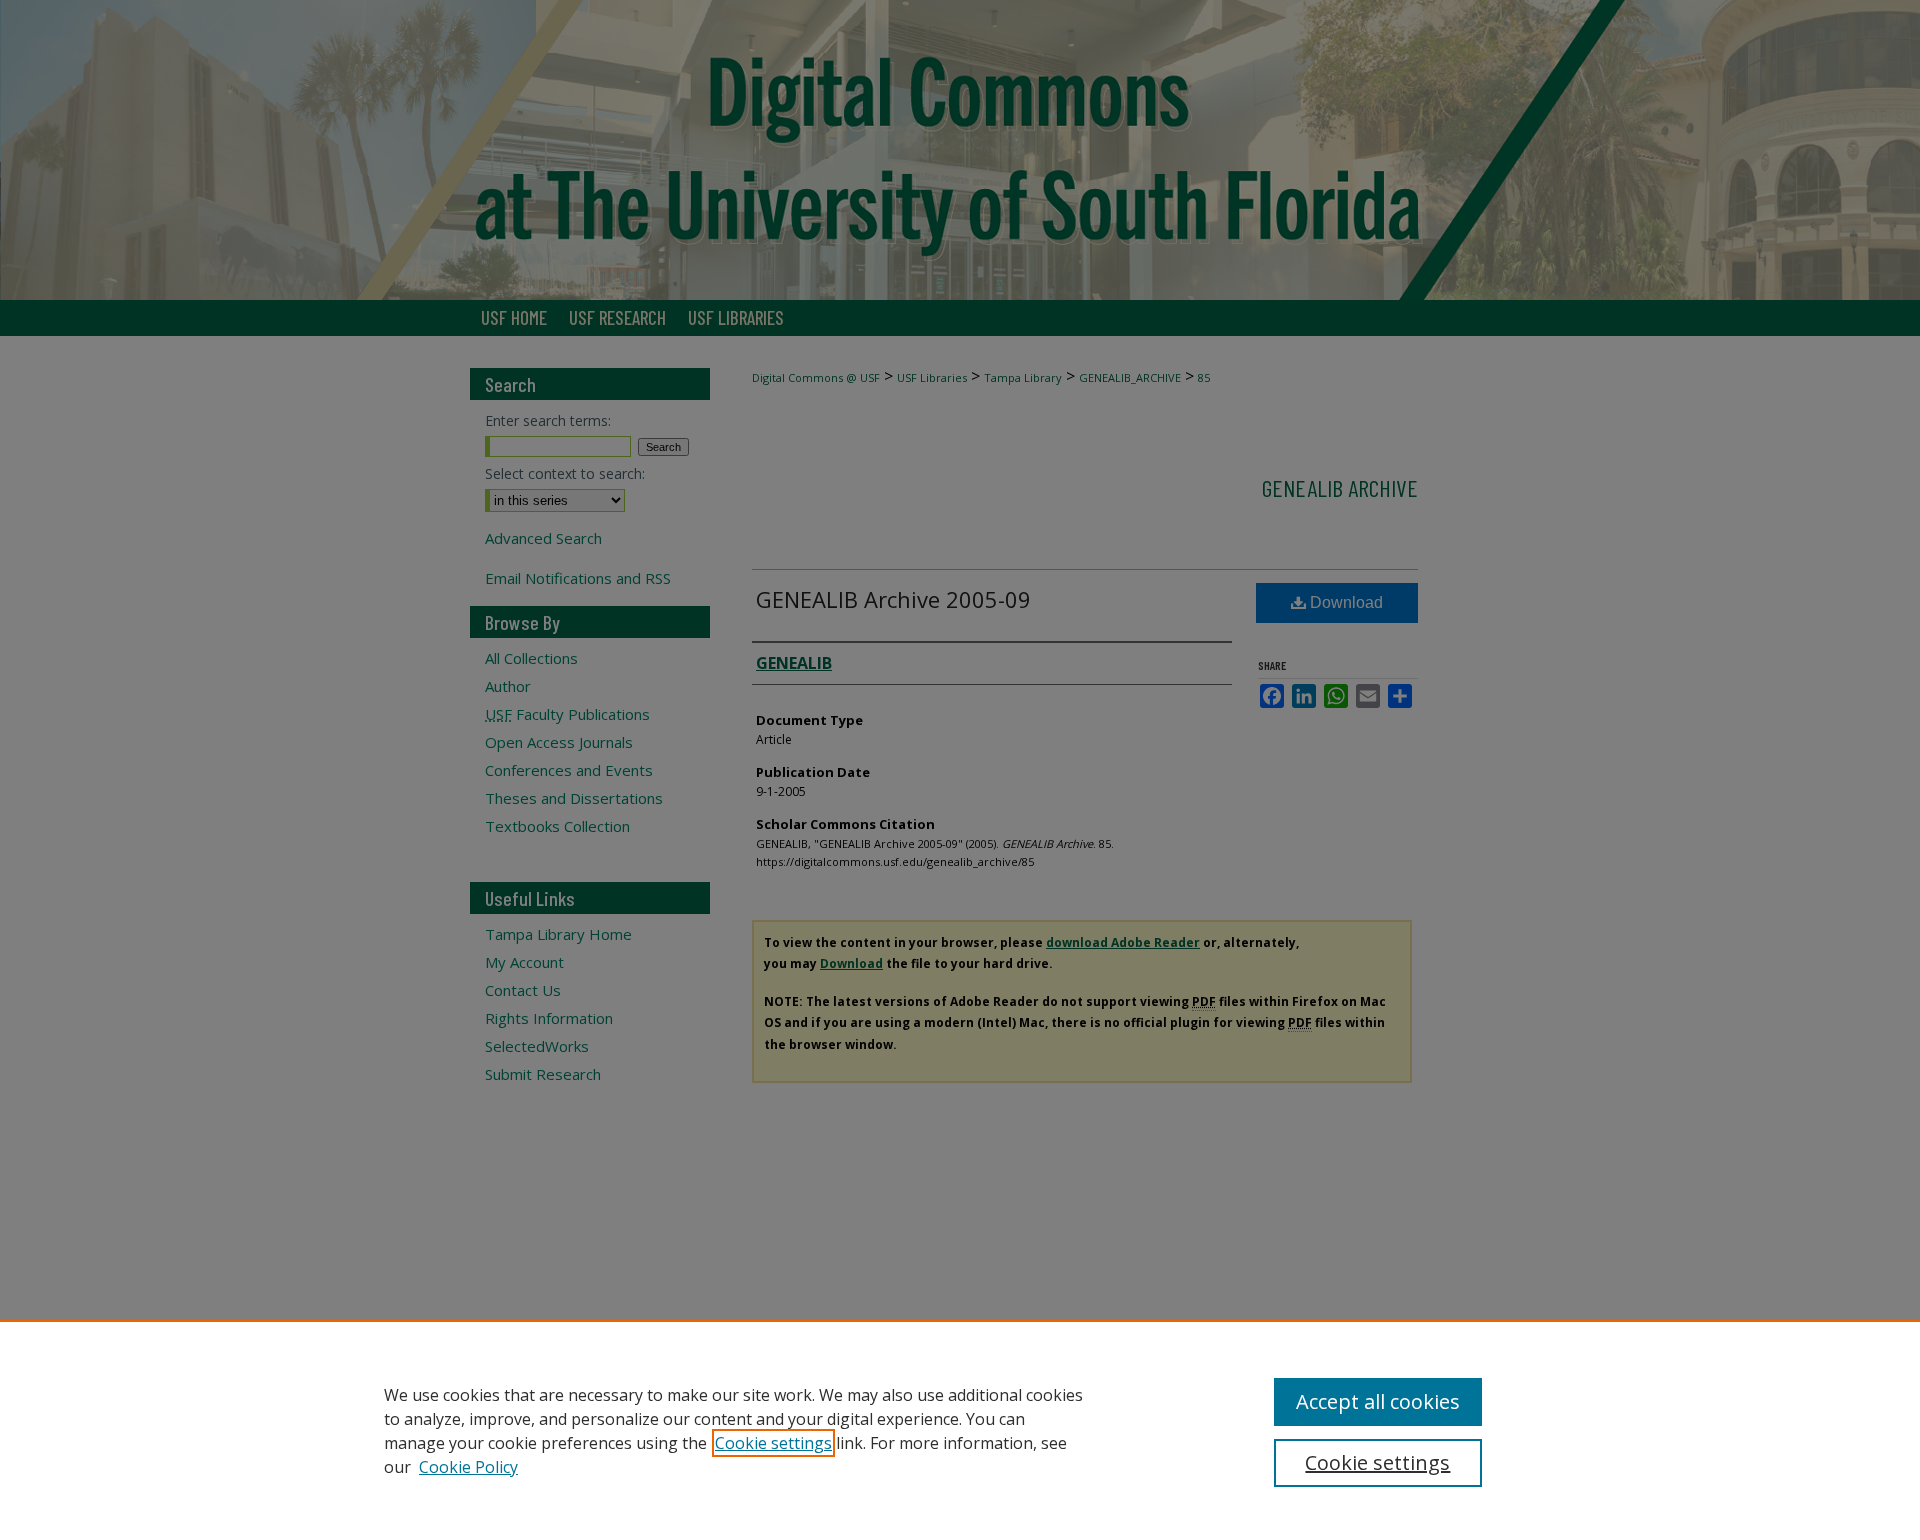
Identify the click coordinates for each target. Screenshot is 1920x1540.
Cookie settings (773, 1443)
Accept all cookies (1378, 1401)
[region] (960, 1430)
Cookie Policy (468, 1467)
